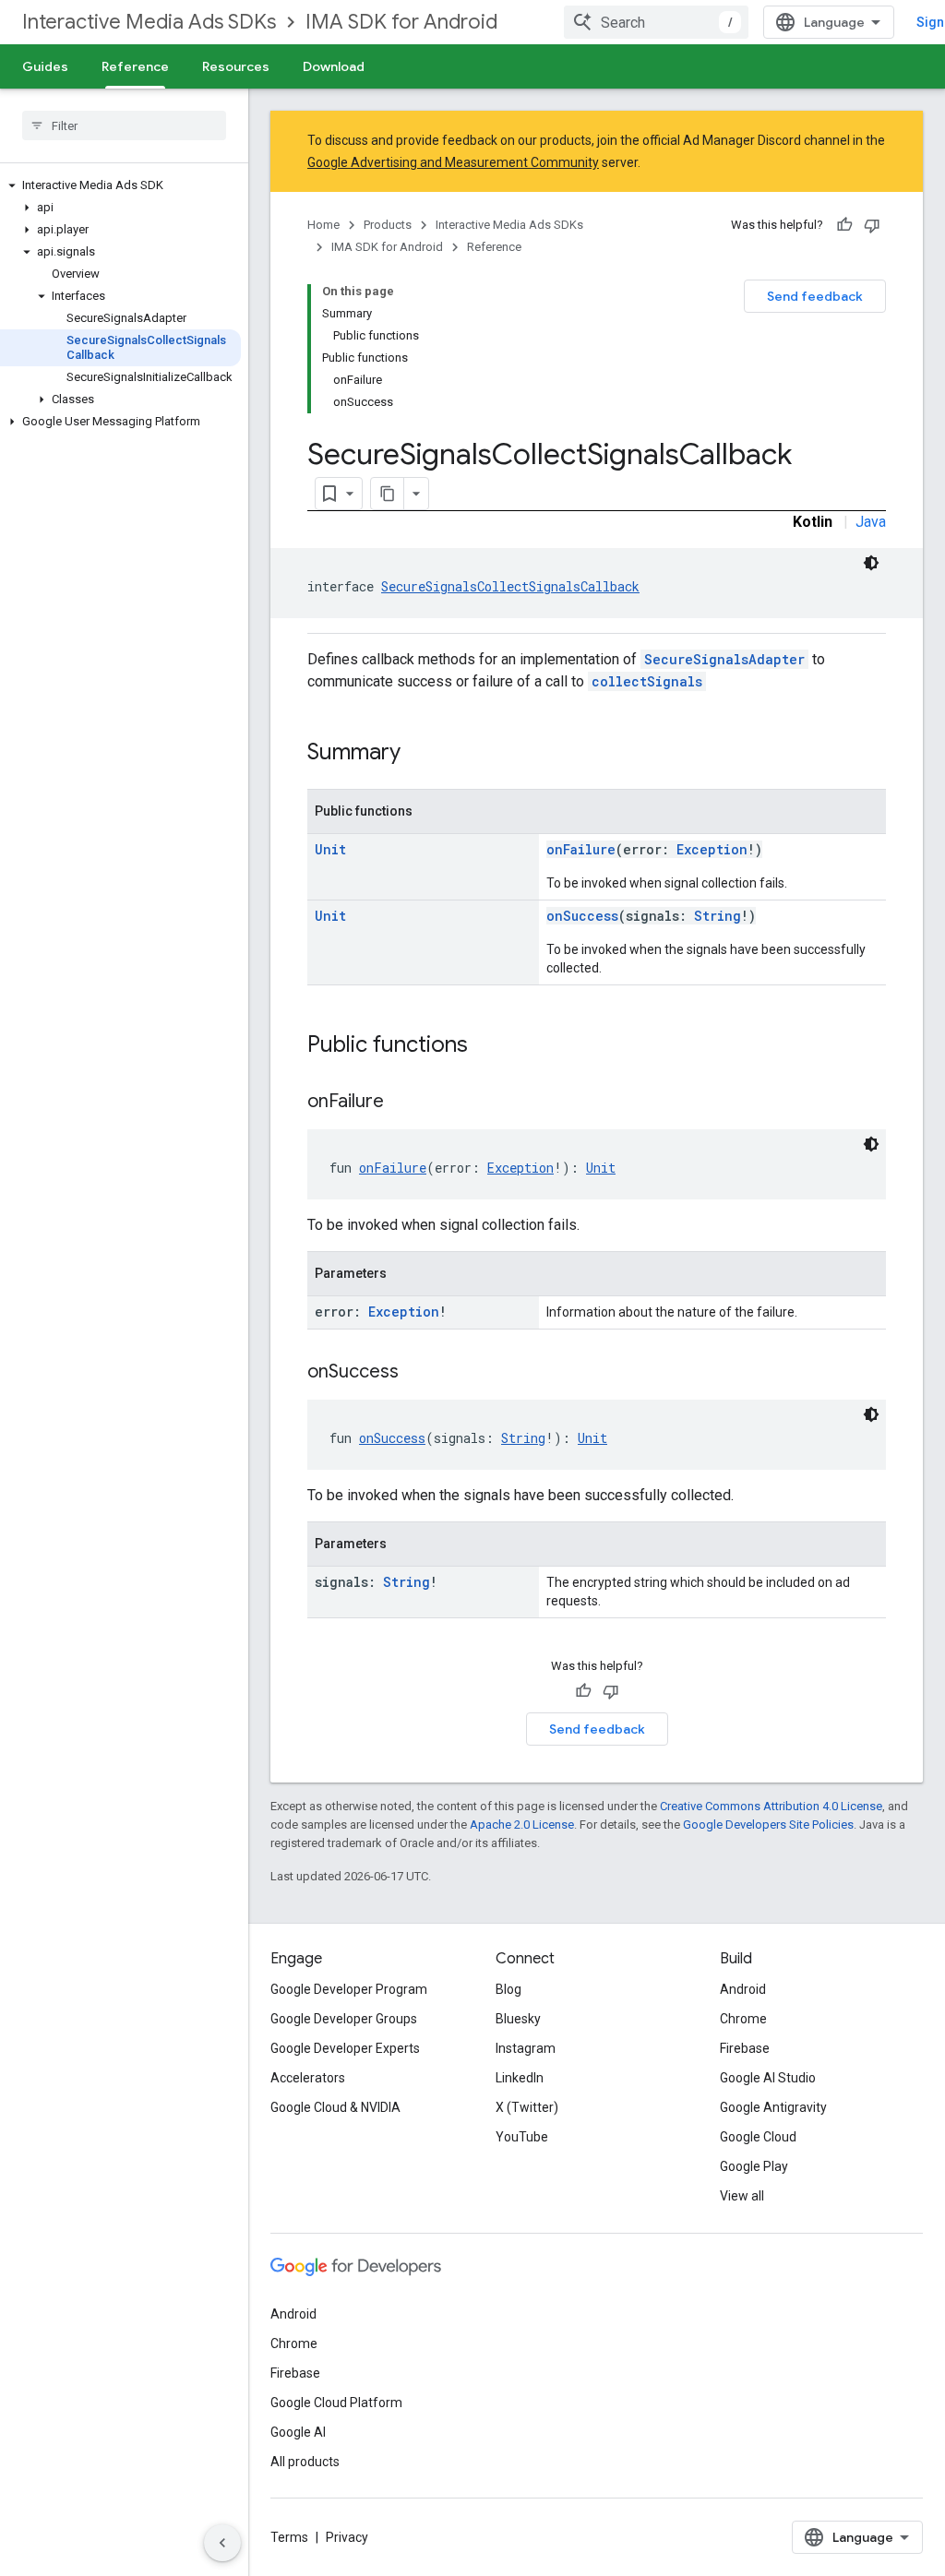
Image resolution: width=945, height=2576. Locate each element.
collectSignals (647, 681)
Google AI (298, 2432)
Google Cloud (758, 2137)
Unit (330, 849)
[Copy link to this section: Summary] (419, 754)
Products (388, 225)
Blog (508, 1989)
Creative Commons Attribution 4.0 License (771, 1806)
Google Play (754, 2166)
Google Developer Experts (345, 2048)
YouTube (522, 2137)
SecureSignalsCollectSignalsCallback (510, 586)
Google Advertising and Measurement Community (453, 162)
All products (305, 2462)
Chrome (743, 2019)
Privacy (347, 2537)
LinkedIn (520, 2078)
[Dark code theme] (871, 563)
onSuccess (582, 916)
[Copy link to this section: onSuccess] (417, 1373)
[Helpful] (844, 225)
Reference (135, 66)
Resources (236, 66)
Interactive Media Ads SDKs (149, 22)
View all (742, 2196)
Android (743, 1989)
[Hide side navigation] (222, 2543)
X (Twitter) (527, 2107)
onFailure (581, 849)
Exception (712, 849)
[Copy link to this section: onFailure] (402, 1103)
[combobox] (656, 22)
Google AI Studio (768, 2078)
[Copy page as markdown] (388, 494)
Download (334, 66)
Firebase (745, 2048)
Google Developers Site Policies (768, 1825)
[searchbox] (124, 125)
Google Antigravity (773, 2107)
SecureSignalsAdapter (724, 659)
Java (871, 522)
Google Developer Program (349, 1989)
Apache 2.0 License (522, 1825)
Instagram (526, 2048)
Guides (45, 66)
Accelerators (308, 2078)
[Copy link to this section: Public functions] (486, 1046)
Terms (289, 2537)
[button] (120, 185)
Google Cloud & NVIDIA (335, 2107)
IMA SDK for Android (401, 22)
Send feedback (815, 296)
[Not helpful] (872, 225)
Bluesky (518, 2019)
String (718, 916)
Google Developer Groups (344, 2019)
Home (323, 225)
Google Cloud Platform (336, 2403)
